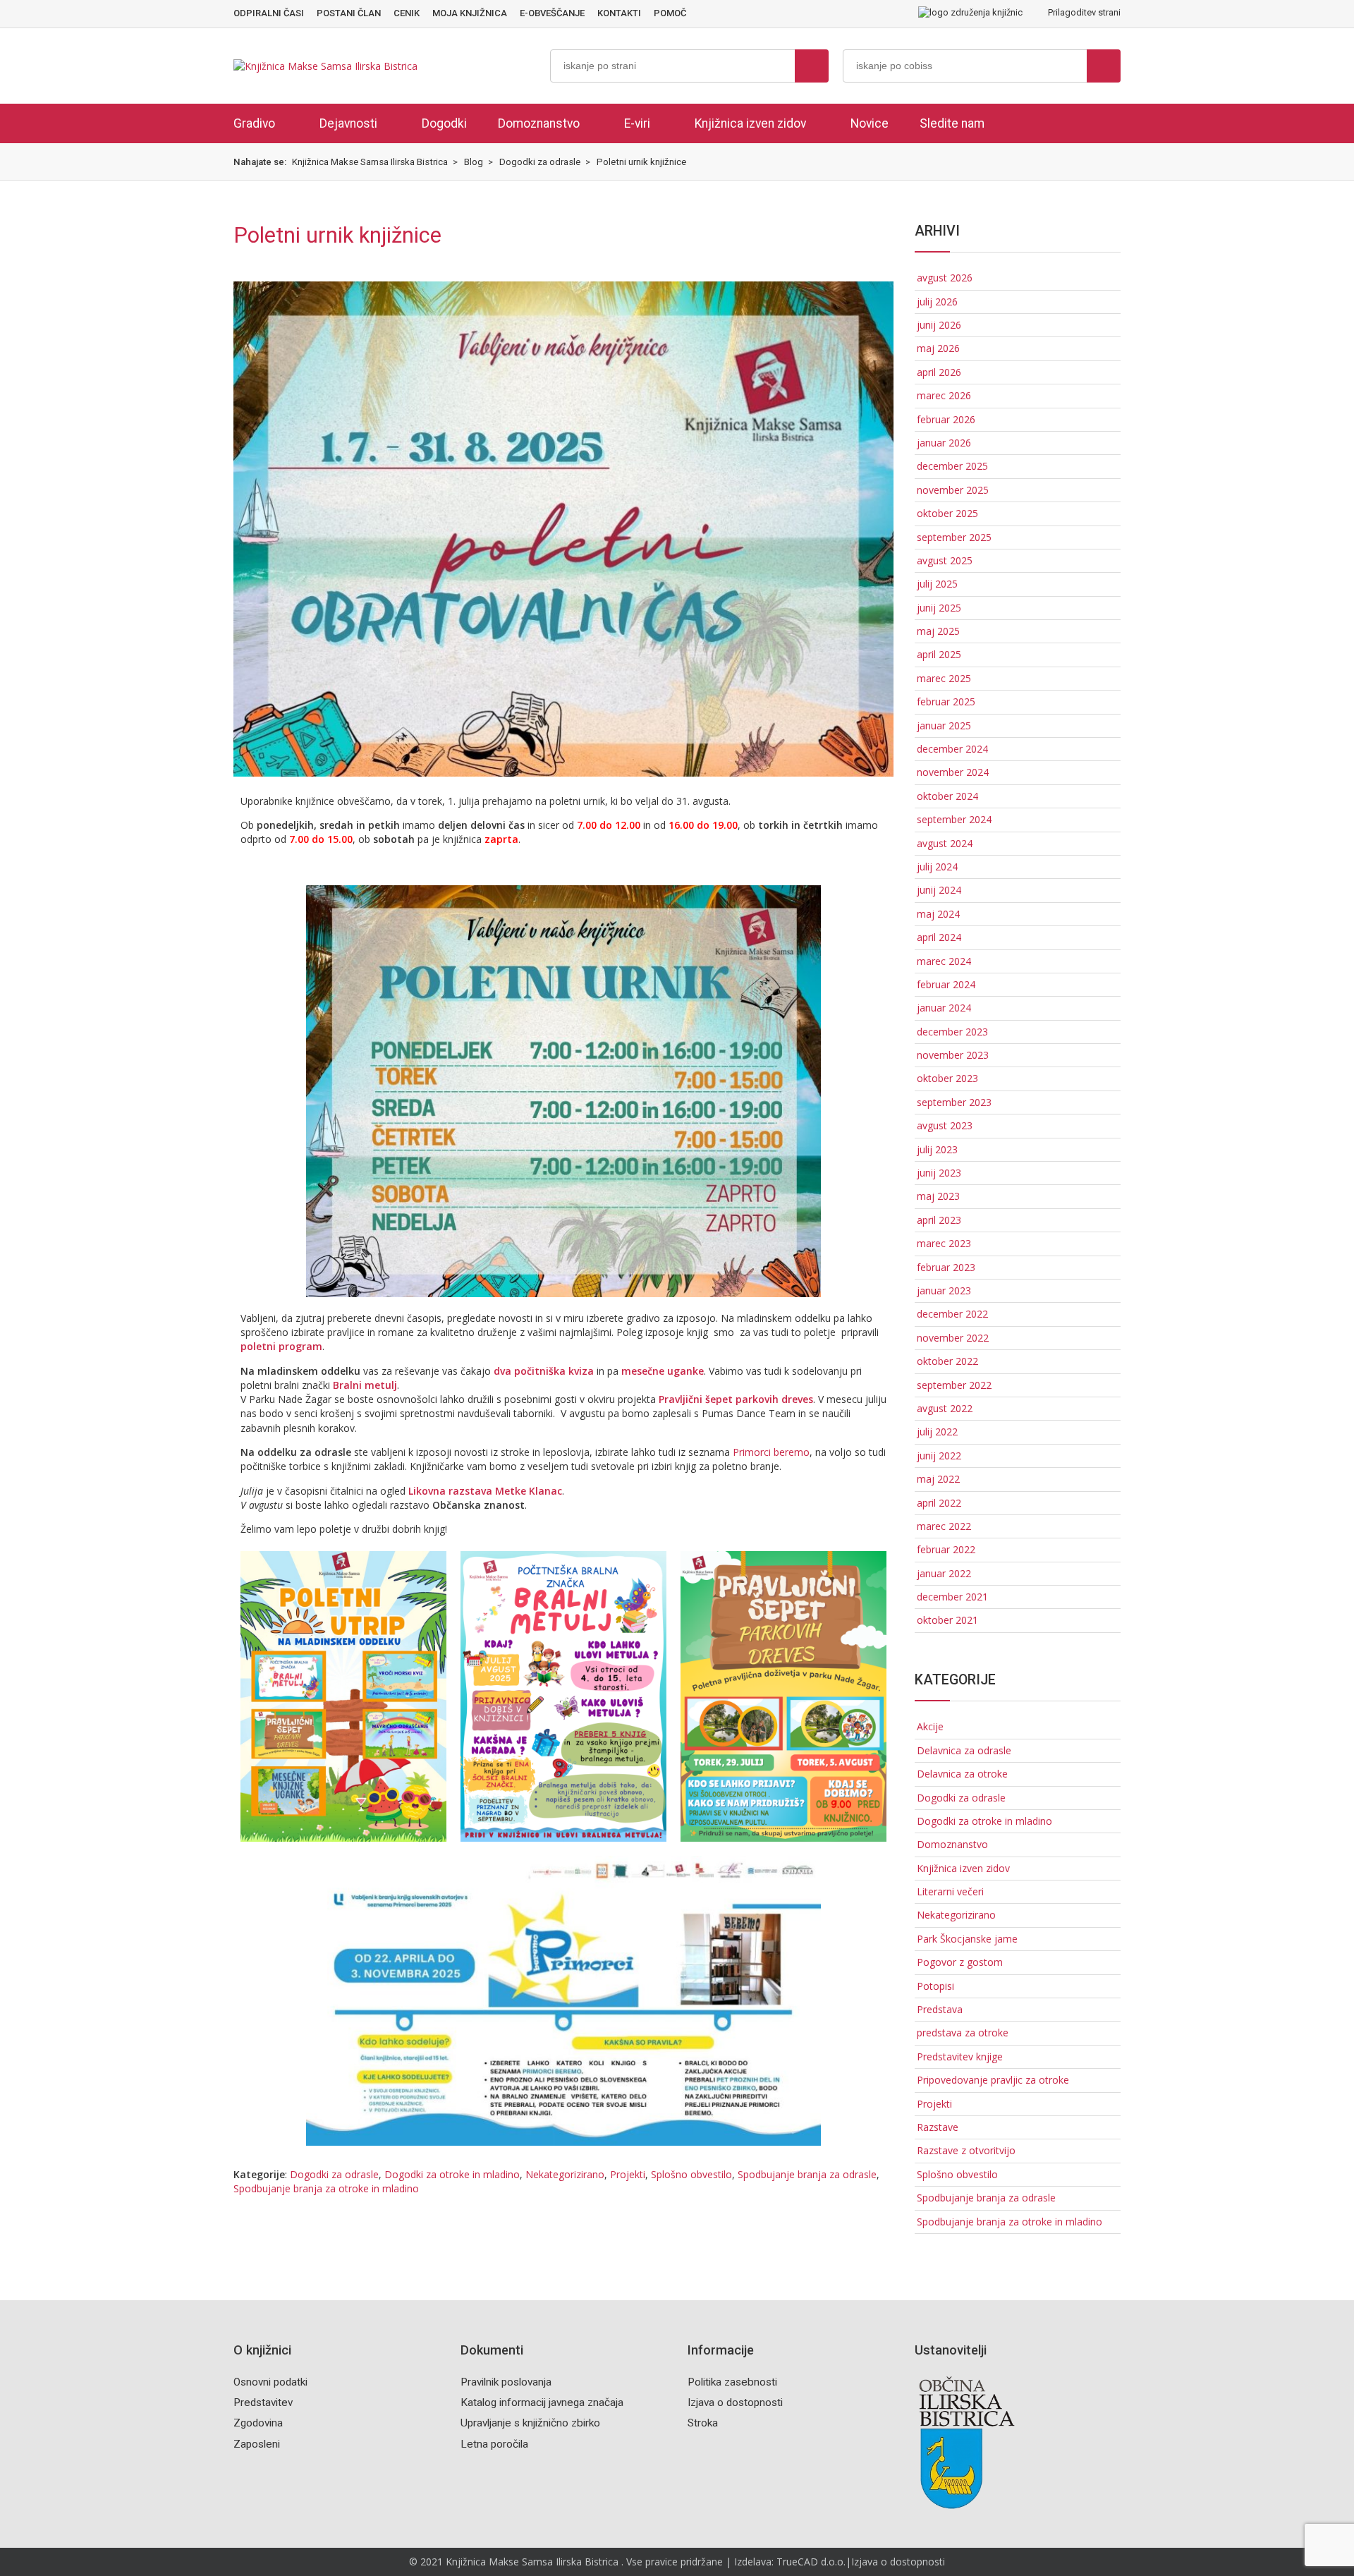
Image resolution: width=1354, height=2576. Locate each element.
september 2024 (954, 819)
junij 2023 (939, 1173)
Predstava (940, 2009)
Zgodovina (258, 2423)
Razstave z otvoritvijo (966, 2150)
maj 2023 (938, 1196)
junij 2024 (939, 890)
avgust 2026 (945, 278)
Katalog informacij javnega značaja (542, 2402)
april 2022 (939, 1503)
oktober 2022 (947, 1361)
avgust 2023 (945, 1125)
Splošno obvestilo (691, 2174)
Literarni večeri (950, 1891)
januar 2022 (944, 1573)
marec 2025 (944, 678)
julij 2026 (937, 302)
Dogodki (444, 123)
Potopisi (935, 1986)
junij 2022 (939, 1456)
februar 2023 (946, 1267)
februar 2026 (946, 419)
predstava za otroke (963, 2033)
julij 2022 (937, 1432)
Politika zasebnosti (732, 2382)
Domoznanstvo (539, 123)
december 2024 (952, 749)
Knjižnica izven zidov (750, 123)
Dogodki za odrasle (334, 2174)
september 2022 (954, 1385)
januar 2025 (944, 725)
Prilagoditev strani (1083, 12)
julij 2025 (937, 584)
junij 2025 (939, 608)
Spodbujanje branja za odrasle (807, 2174)
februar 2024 (946, 984)
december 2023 (952, 1032)
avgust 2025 (945, 560)
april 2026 (939, 372)
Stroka (703, 2423)
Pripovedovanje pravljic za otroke (993, 2080)
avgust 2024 (945, 843)
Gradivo (254, 123)
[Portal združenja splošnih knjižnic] (970, 13)
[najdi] (812, 66)
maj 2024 (938, 914)
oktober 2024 (947, 796)
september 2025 (954, 537)
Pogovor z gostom (960, 1962)
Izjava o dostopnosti (735, 2402)
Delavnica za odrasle (964, 1750)
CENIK (407, 13)
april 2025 (939, 654)
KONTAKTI (619, 13)
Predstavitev (263, 2402)
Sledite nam (952, 123)
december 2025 (952, 466)
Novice (870, 123)
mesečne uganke (663, 1371)
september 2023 (954, 1102)
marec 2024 (944, 961)
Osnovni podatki (270, 2382)
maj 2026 (938, 348)
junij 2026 (939, 325)
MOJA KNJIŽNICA (470, 13)
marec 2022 (944, 1526)
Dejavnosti (348, 123)
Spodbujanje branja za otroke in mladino (326, 2188)
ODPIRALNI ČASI (269, 13)
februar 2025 (946, 701)
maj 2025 (938, 631)
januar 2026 (944, 443)
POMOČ (670, 13)
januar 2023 (944, 1290)
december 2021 (952, 1597)
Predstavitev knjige (960, 2056)
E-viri (637, 123)
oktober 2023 (947, 1078)
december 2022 (952, 1314)
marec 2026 (944, 395)
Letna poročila (494, 2444)
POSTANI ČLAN (349, 13)
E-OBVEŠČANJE (552, 13)
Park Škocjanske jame (967, 1939)
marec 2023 (944, 1243)
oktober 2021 (947, 1620)
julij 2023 (937, 1149)
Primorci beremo (771, 1452)
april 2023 (939, 1220)
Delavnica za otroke (962, 1774)
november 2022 (953, 1338)
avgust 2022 (945, 1408)
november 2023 (953, 1055)
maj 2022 (938, 1479)
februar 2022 (946, 1549)
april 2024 (939, 937)
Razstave (938, 2127)
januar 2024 (944, 1008)
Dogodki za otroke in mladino (452, 2174)
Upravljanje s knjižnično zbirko (530, 2423)
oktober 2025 (947, 513)
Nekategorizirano (565, 2174)
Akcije (930, 1726)
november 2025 (953, 490)
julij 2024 (937, 867)
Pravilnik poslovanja (506, 2382)
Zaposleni (257, 2444)
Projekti (628, 2174)
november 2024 (953, 772)
